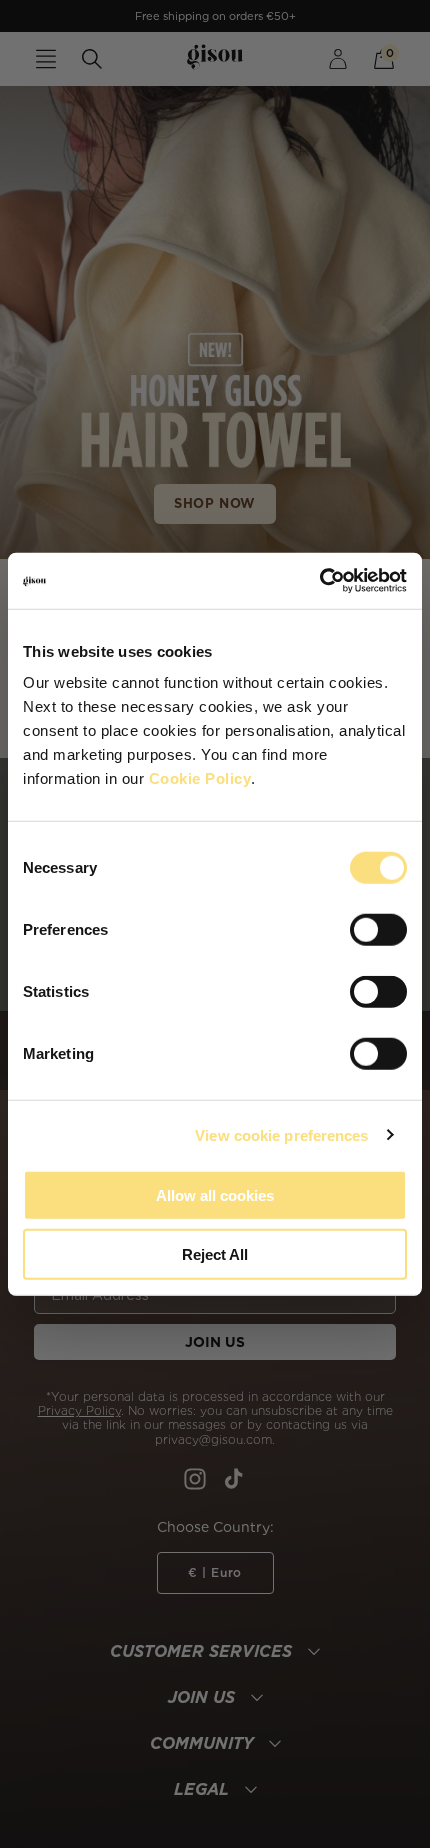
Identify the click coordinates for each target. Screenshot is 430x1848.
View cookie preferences (281, 1134)
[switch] (378, 930)
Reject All (215, 1253)
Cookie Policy (200, 778)
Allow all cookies (215, 1195)
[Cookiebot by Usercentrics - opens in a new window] (319, 581)
